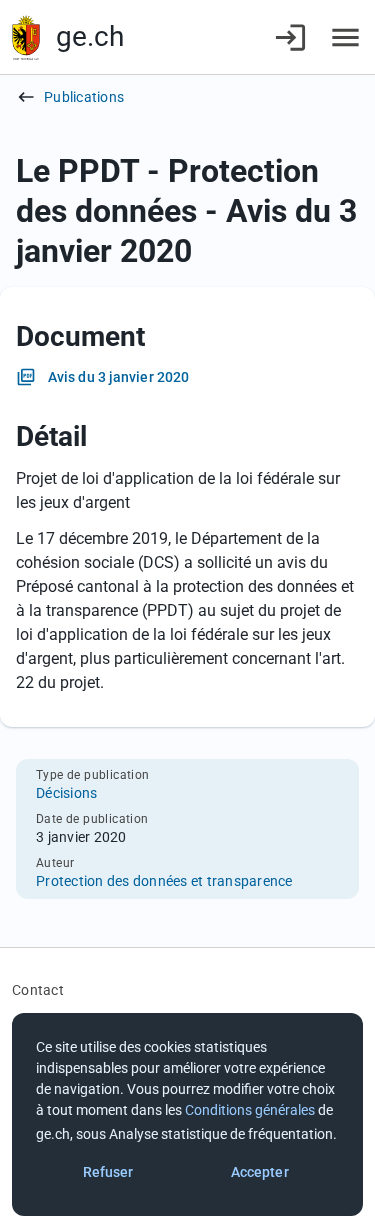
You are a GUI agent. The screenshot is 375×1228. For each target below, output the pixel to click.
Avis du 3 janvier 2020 (118, 377)
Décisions (66, 793)
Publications (84, 97)
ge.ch (90, 36)
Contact (38, 990)
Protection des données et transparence (164, 881)
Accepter (260, 1172)
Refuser (108, 1172)
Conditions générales (250, 1110)
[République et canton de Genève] (26, 37)
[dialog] (187, 1114)
